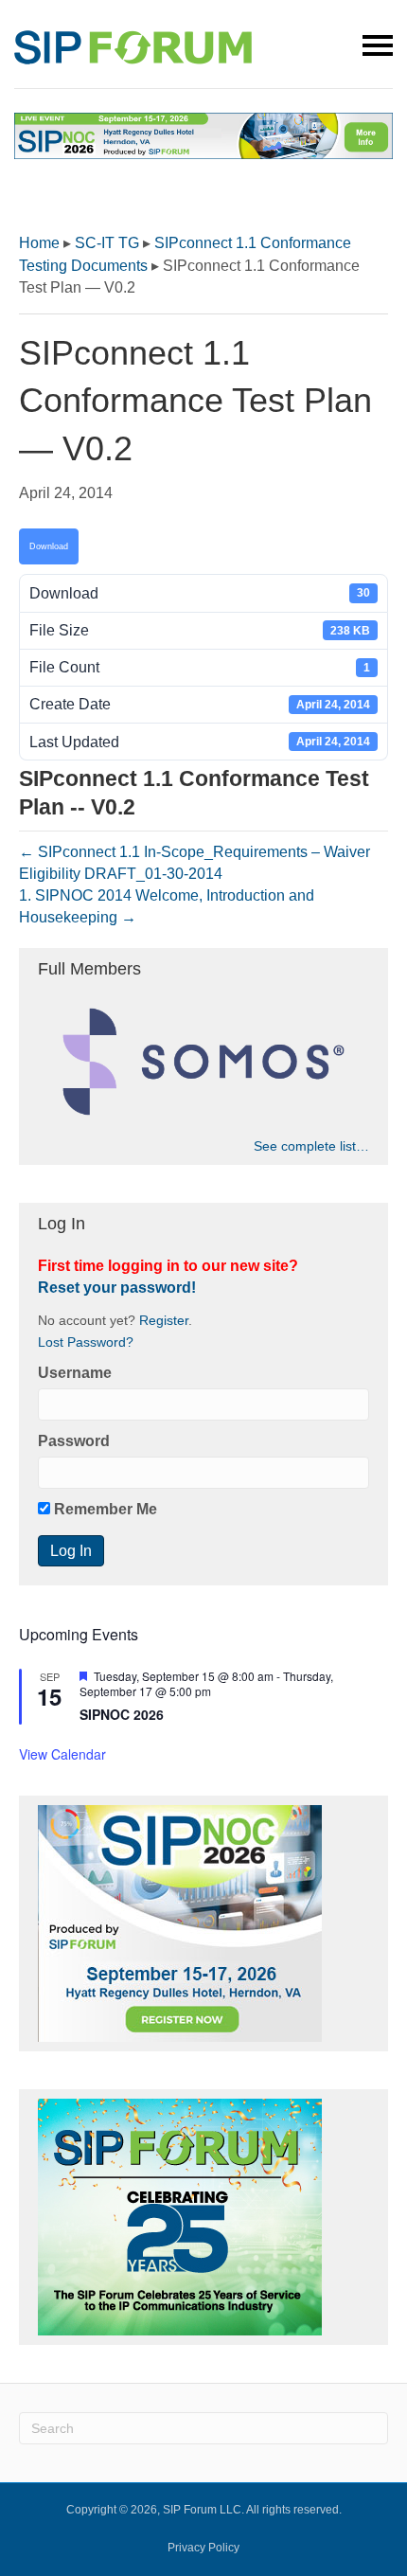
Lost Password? (86, 1342)
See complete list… (311, 1146)
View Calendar (62, 1754)
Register (164, 1321)
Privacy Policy (203, 2548)
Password (74, 1441)
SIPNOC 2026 (122, 1714)
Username (75, 1373)
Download (49, 546)
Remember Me (104, 1509)
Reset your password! (117, 1288)
